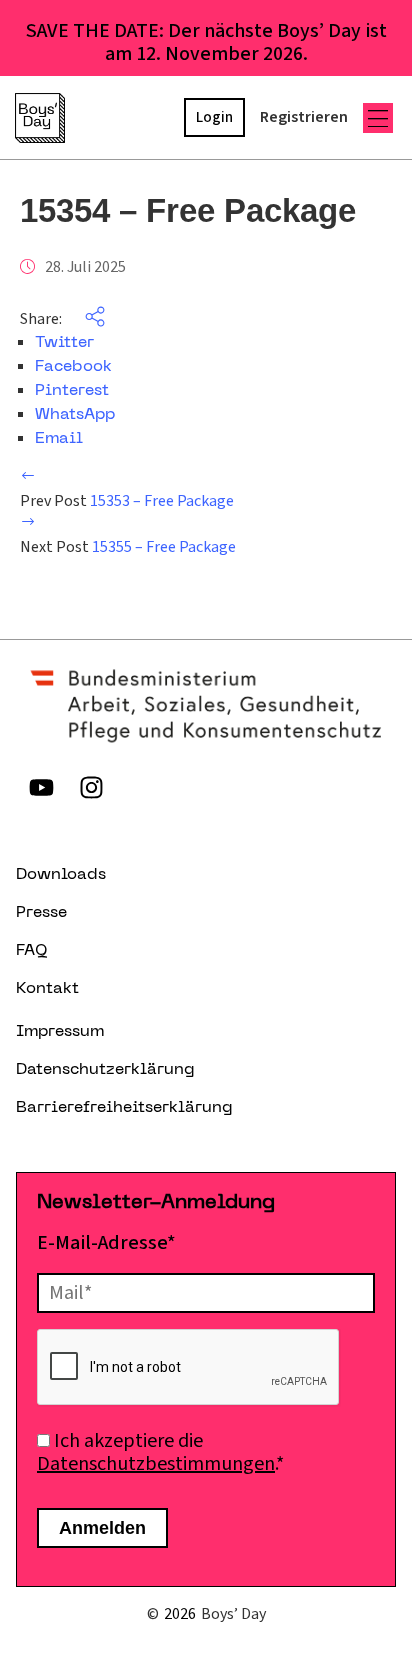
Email (59, 439)
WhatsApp (75, 415)
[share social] (85, 319)
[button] (378, 118)
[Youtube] (41, 787)
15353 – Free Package (162, 501)
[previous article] (28, 478)
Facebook (73, 367)
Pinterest (72, 391)
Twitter (64, 343)
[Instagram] (91, 787)
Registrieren (304, 117)
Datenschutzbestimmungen (156, 1464)
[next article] (28, 524)
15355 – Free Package (164, 547)
